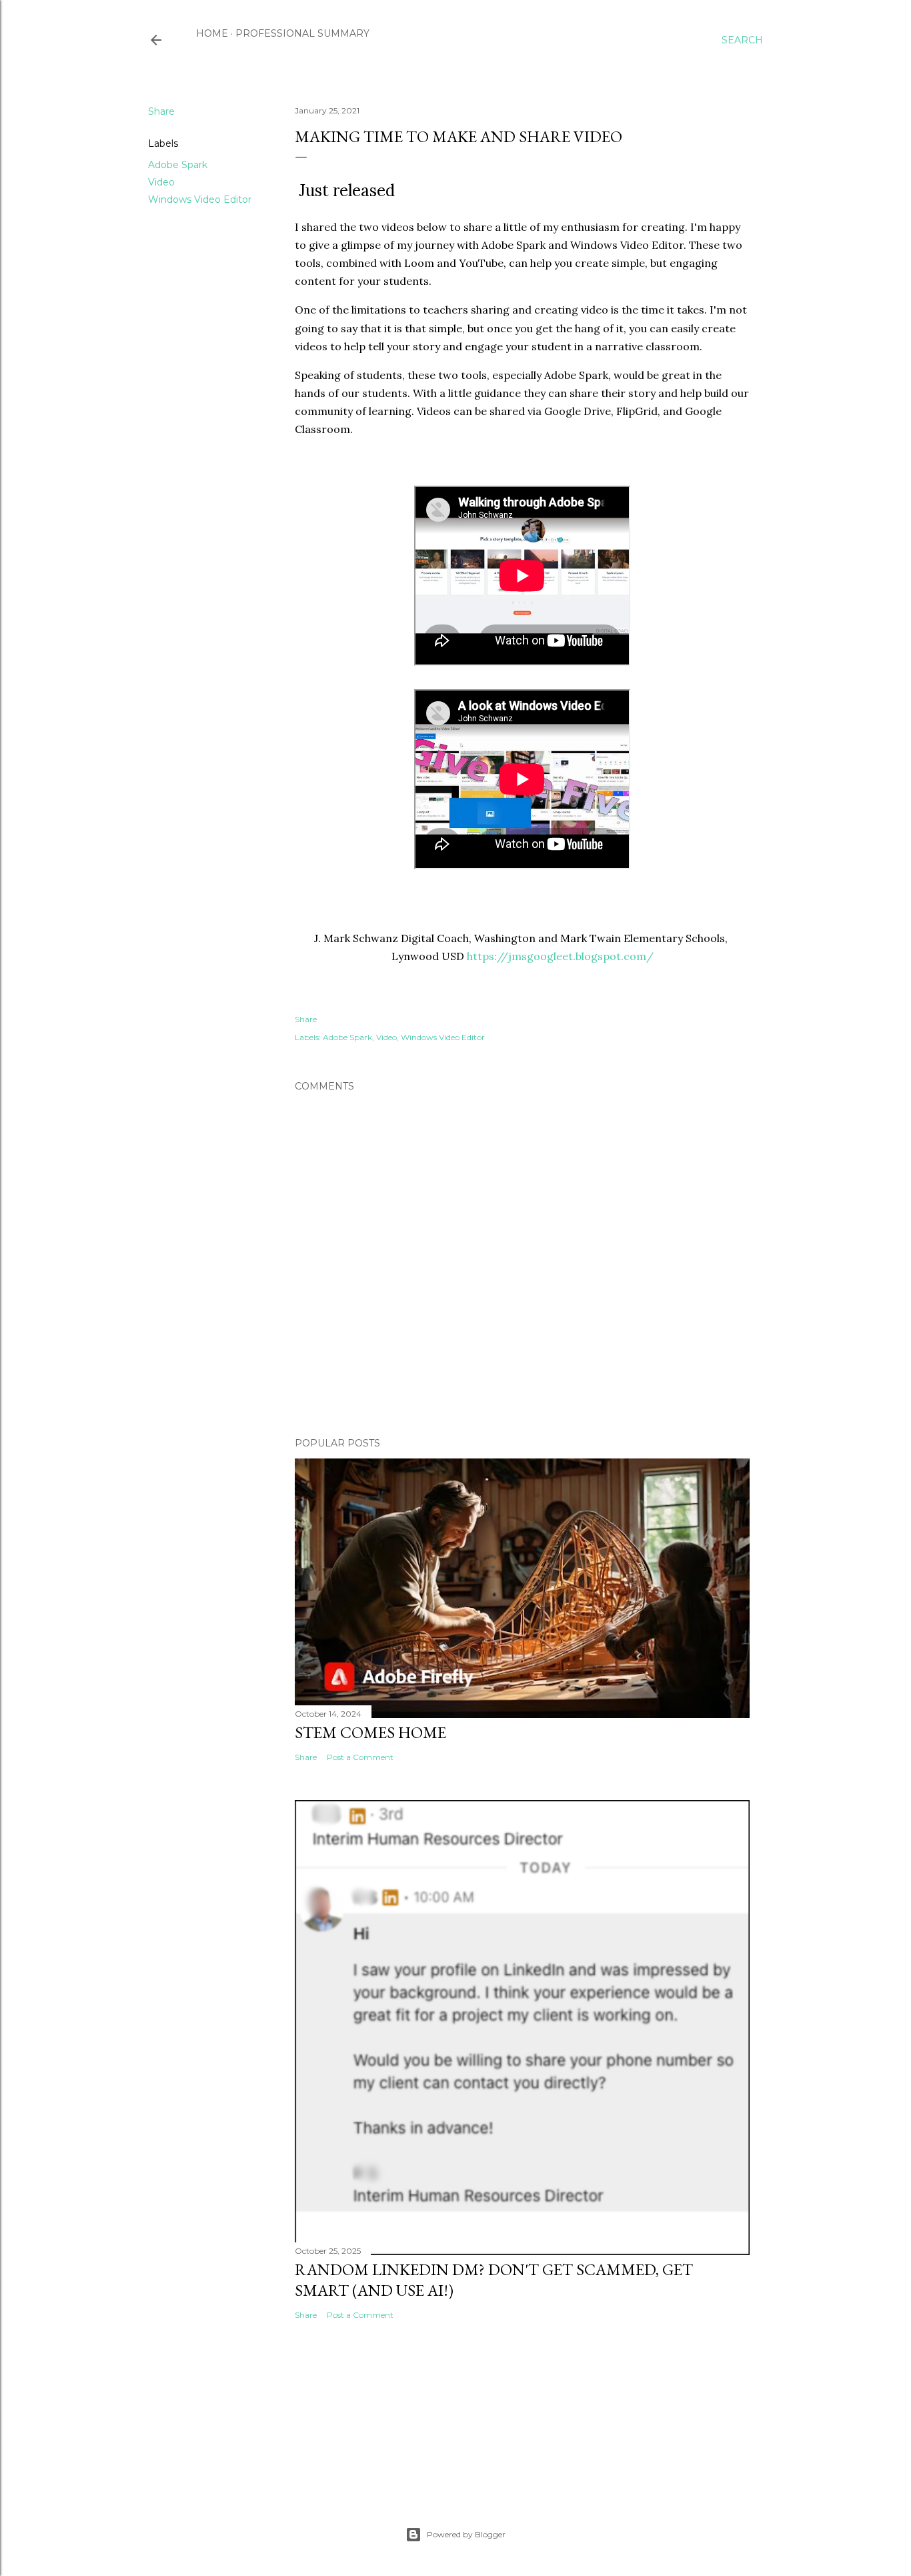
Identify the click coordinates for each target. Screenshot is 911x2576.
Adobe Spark (178, 165)
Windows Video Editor (200, 199)
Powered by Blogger (466, 2534)
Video (161, 182)
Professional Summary (302, 33)
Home (212, 33)
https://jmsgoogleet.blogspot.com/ (560, 956)
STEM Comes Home (370, 1732)
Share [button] (161, 111)
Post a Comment (360, 1757)
